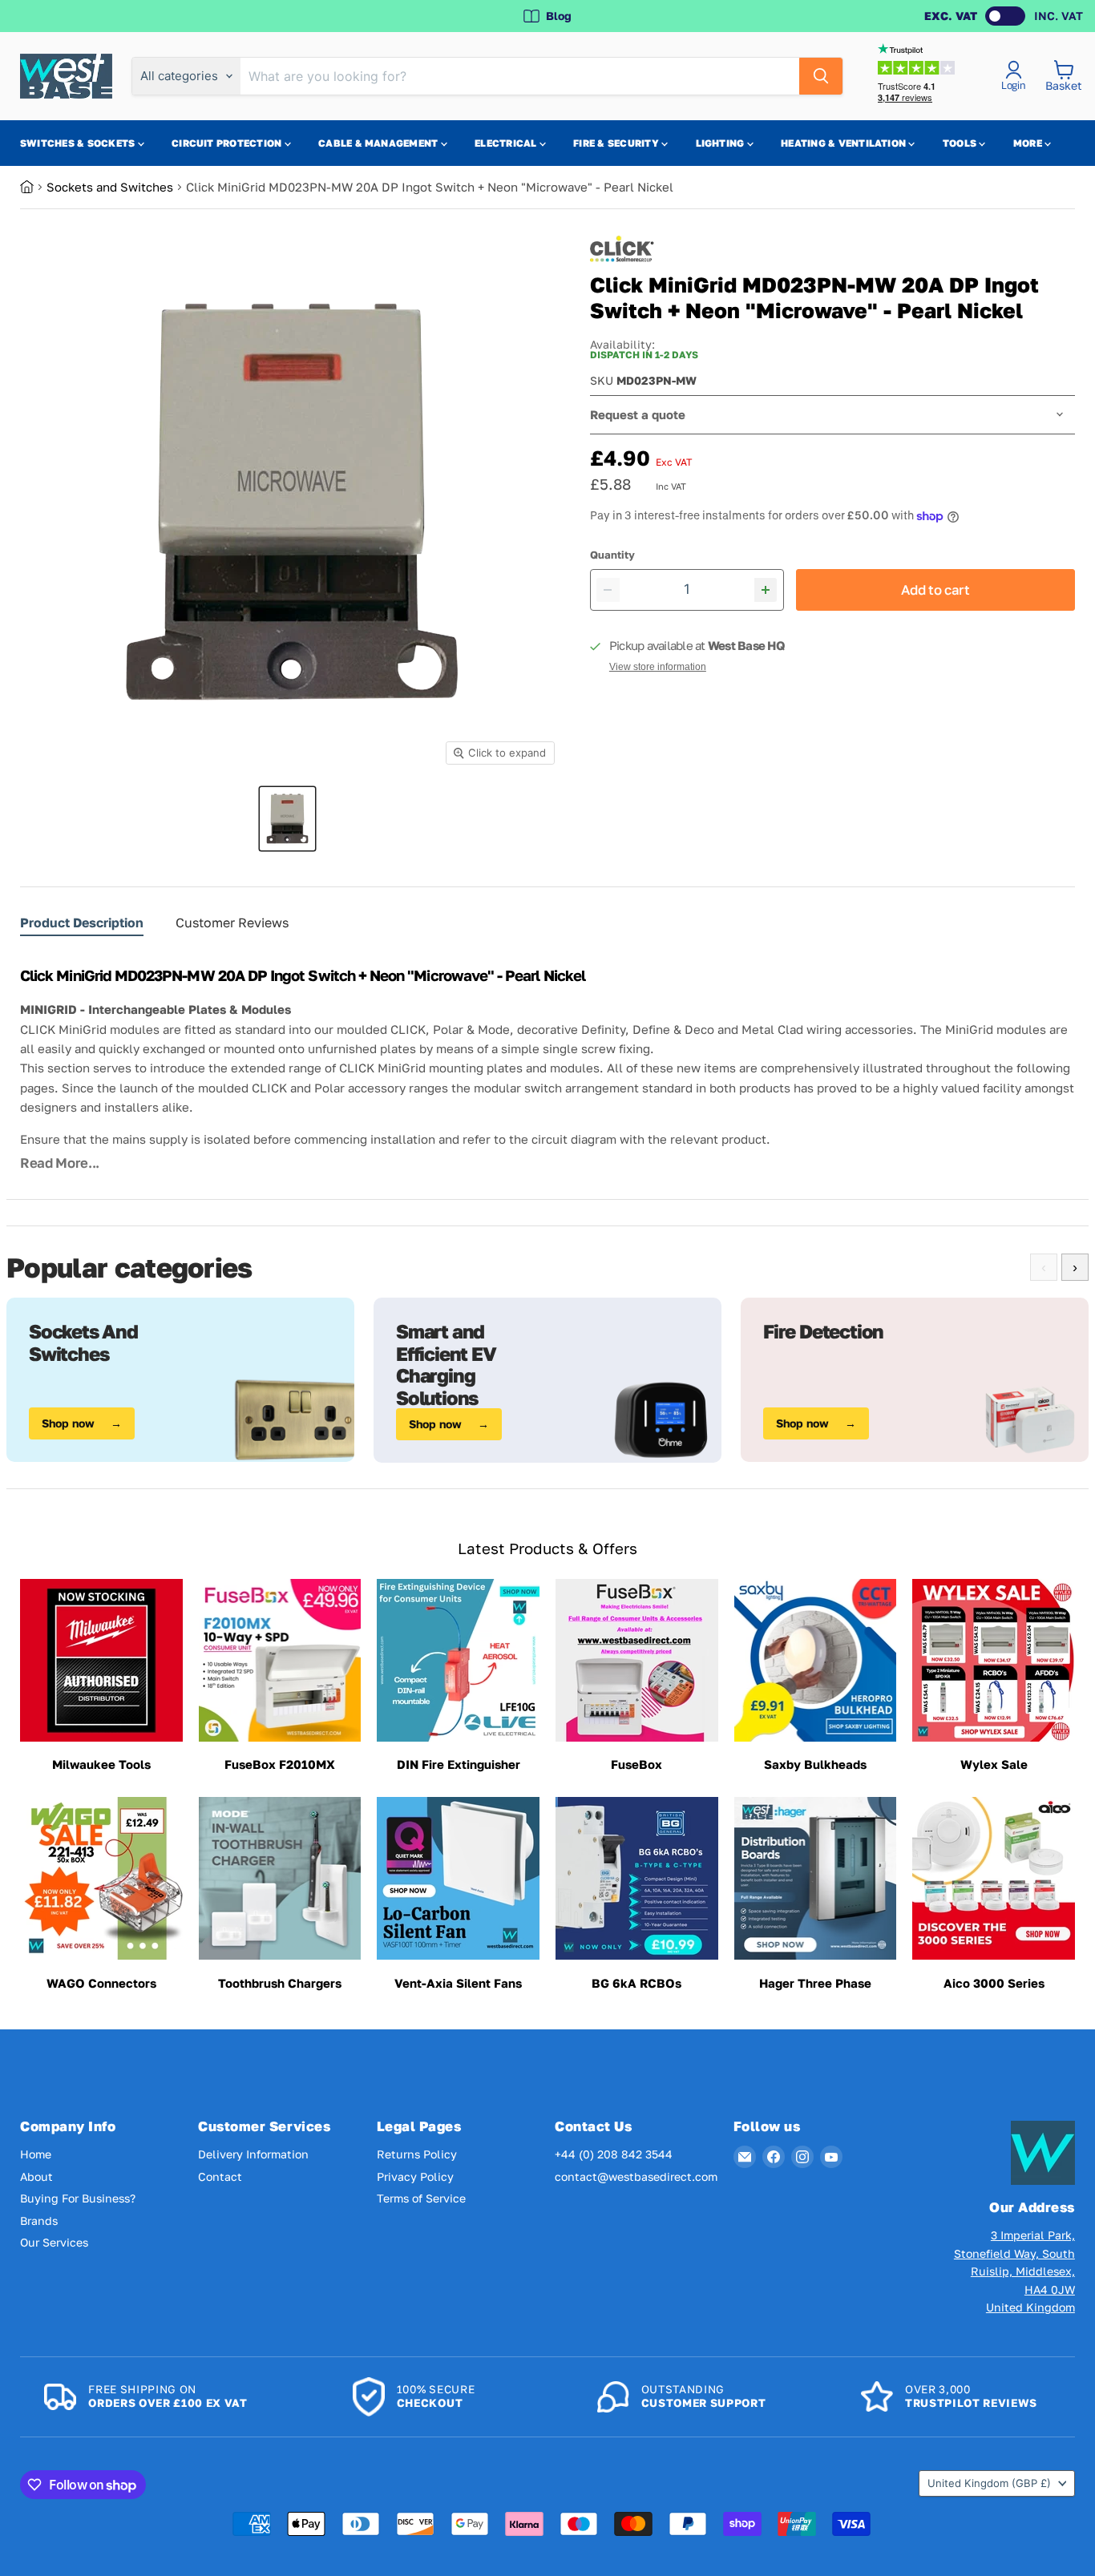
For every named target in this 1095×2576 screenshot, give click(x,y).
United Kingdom (989, 2483)
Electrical (507, 143)
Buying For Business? (78, 2198)
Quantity (612, 555)
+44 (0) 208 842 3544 (614, 2154)
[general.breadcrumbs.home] (33, 187)
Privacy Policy (415, 2176)
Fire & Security (617, 143)
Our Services (54, 2242)
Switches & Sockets (79, 143)
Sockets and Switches (110, 187)
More (1029, 143)
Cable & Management (380, 143)
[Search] (821, 76)
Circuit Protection (228, 143)
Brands (39, 2221)
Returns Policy (417, 2154)
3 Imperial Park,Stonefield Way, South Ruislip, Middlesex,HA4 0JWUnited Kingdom (1014, 2271)
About (36, 2176)
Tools (961, 143)
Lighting (721, 143)
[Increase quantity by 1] (766, 590)
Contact (220, 2176)
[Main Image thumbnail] (287, 819)
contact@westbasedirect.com (636, 2176)
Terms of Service (421, 2198)
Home (36, 2154)
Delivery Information (253, 2154)
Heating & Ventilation (844, 143)
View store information (658, 667)
